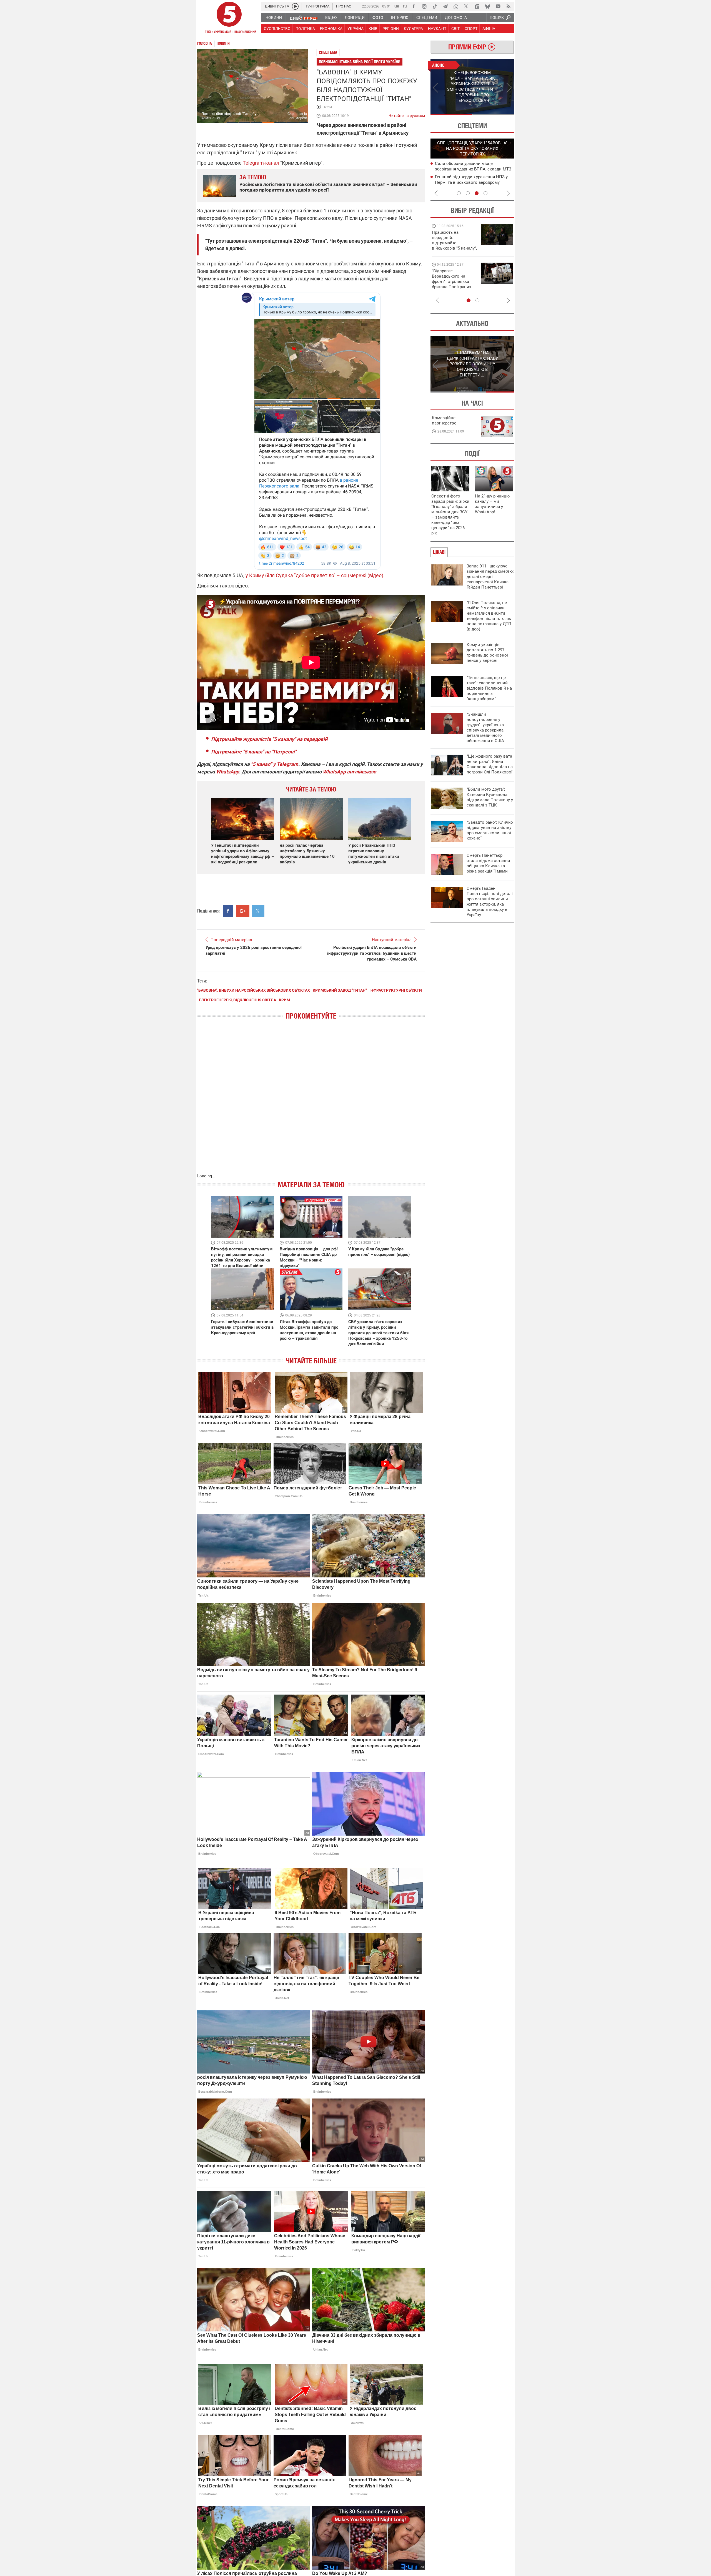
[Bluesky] (487, 6)
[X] (466, 6)
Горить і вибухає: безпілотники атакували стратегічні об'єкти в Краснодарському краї (242, 1327)
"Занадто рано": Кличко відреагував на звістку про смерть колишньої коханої (490, 830)
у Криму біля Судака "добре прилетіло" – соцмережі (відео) (314, 575)
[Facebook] (414, 6)
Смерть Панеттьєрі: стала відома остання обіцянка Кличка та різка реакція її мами (488, 863)
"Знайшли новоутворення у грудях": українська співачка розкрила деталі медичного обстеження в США (485, 727)
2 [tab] (493, 115)
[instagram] (424, 6)
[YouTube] (498, 6)
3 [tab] (477, 193)
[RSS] (509, 6)
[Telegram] (445, 6)
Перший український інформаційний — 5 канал (229, 18)
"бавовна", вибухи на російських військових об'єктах (254, 990)
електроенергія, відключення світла (237, 1000)
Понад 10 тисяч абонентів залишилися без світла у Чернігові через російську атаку (474, 182)
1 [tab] (451, 115)
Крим (328, 107)
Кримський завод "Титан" (340, 990)
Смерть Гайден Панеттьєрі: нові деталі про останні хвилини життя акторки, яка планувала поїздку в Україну (490, 902)
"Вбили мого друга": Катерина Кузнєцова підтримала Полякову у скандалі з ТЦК (490, 797)
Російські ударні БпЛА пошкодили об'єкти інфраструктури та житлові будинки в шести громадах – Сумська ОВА (372, 953)
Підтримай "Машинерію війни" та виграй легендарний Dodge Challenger (454, 240)
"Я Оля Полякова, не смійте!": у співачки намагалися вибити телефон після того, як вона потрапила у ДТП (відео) (489, 616)
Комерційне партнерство (444, 420)
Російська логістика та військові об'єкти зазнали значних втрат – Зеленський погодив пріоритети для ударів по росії (328, 187)
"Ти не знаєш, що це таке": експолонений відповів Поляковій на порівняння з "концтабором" (489, 688)
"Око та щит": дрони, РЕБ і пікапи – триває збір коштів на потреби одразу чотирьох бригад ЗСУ (455, 282)
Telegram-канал (261, 163)
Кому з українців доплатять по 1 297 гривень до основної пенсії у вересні (487, 653)
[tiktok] (435, 6)
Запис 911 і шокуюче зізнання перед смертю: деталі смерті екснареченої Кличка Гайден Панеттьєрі (490, 577)
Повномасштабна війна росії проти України (360, 62)
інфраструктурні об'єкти (396, 990)
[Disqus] (311, 1102)
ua (397, 6)
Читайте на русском (407, 114)
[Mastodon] (477, 6)
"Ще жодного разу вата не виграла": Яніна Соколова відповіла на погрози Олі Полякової (490, 764)
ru (405, 6)
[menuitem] (273, 17)
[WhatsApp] (456, 6)
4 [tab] (485, 193)
